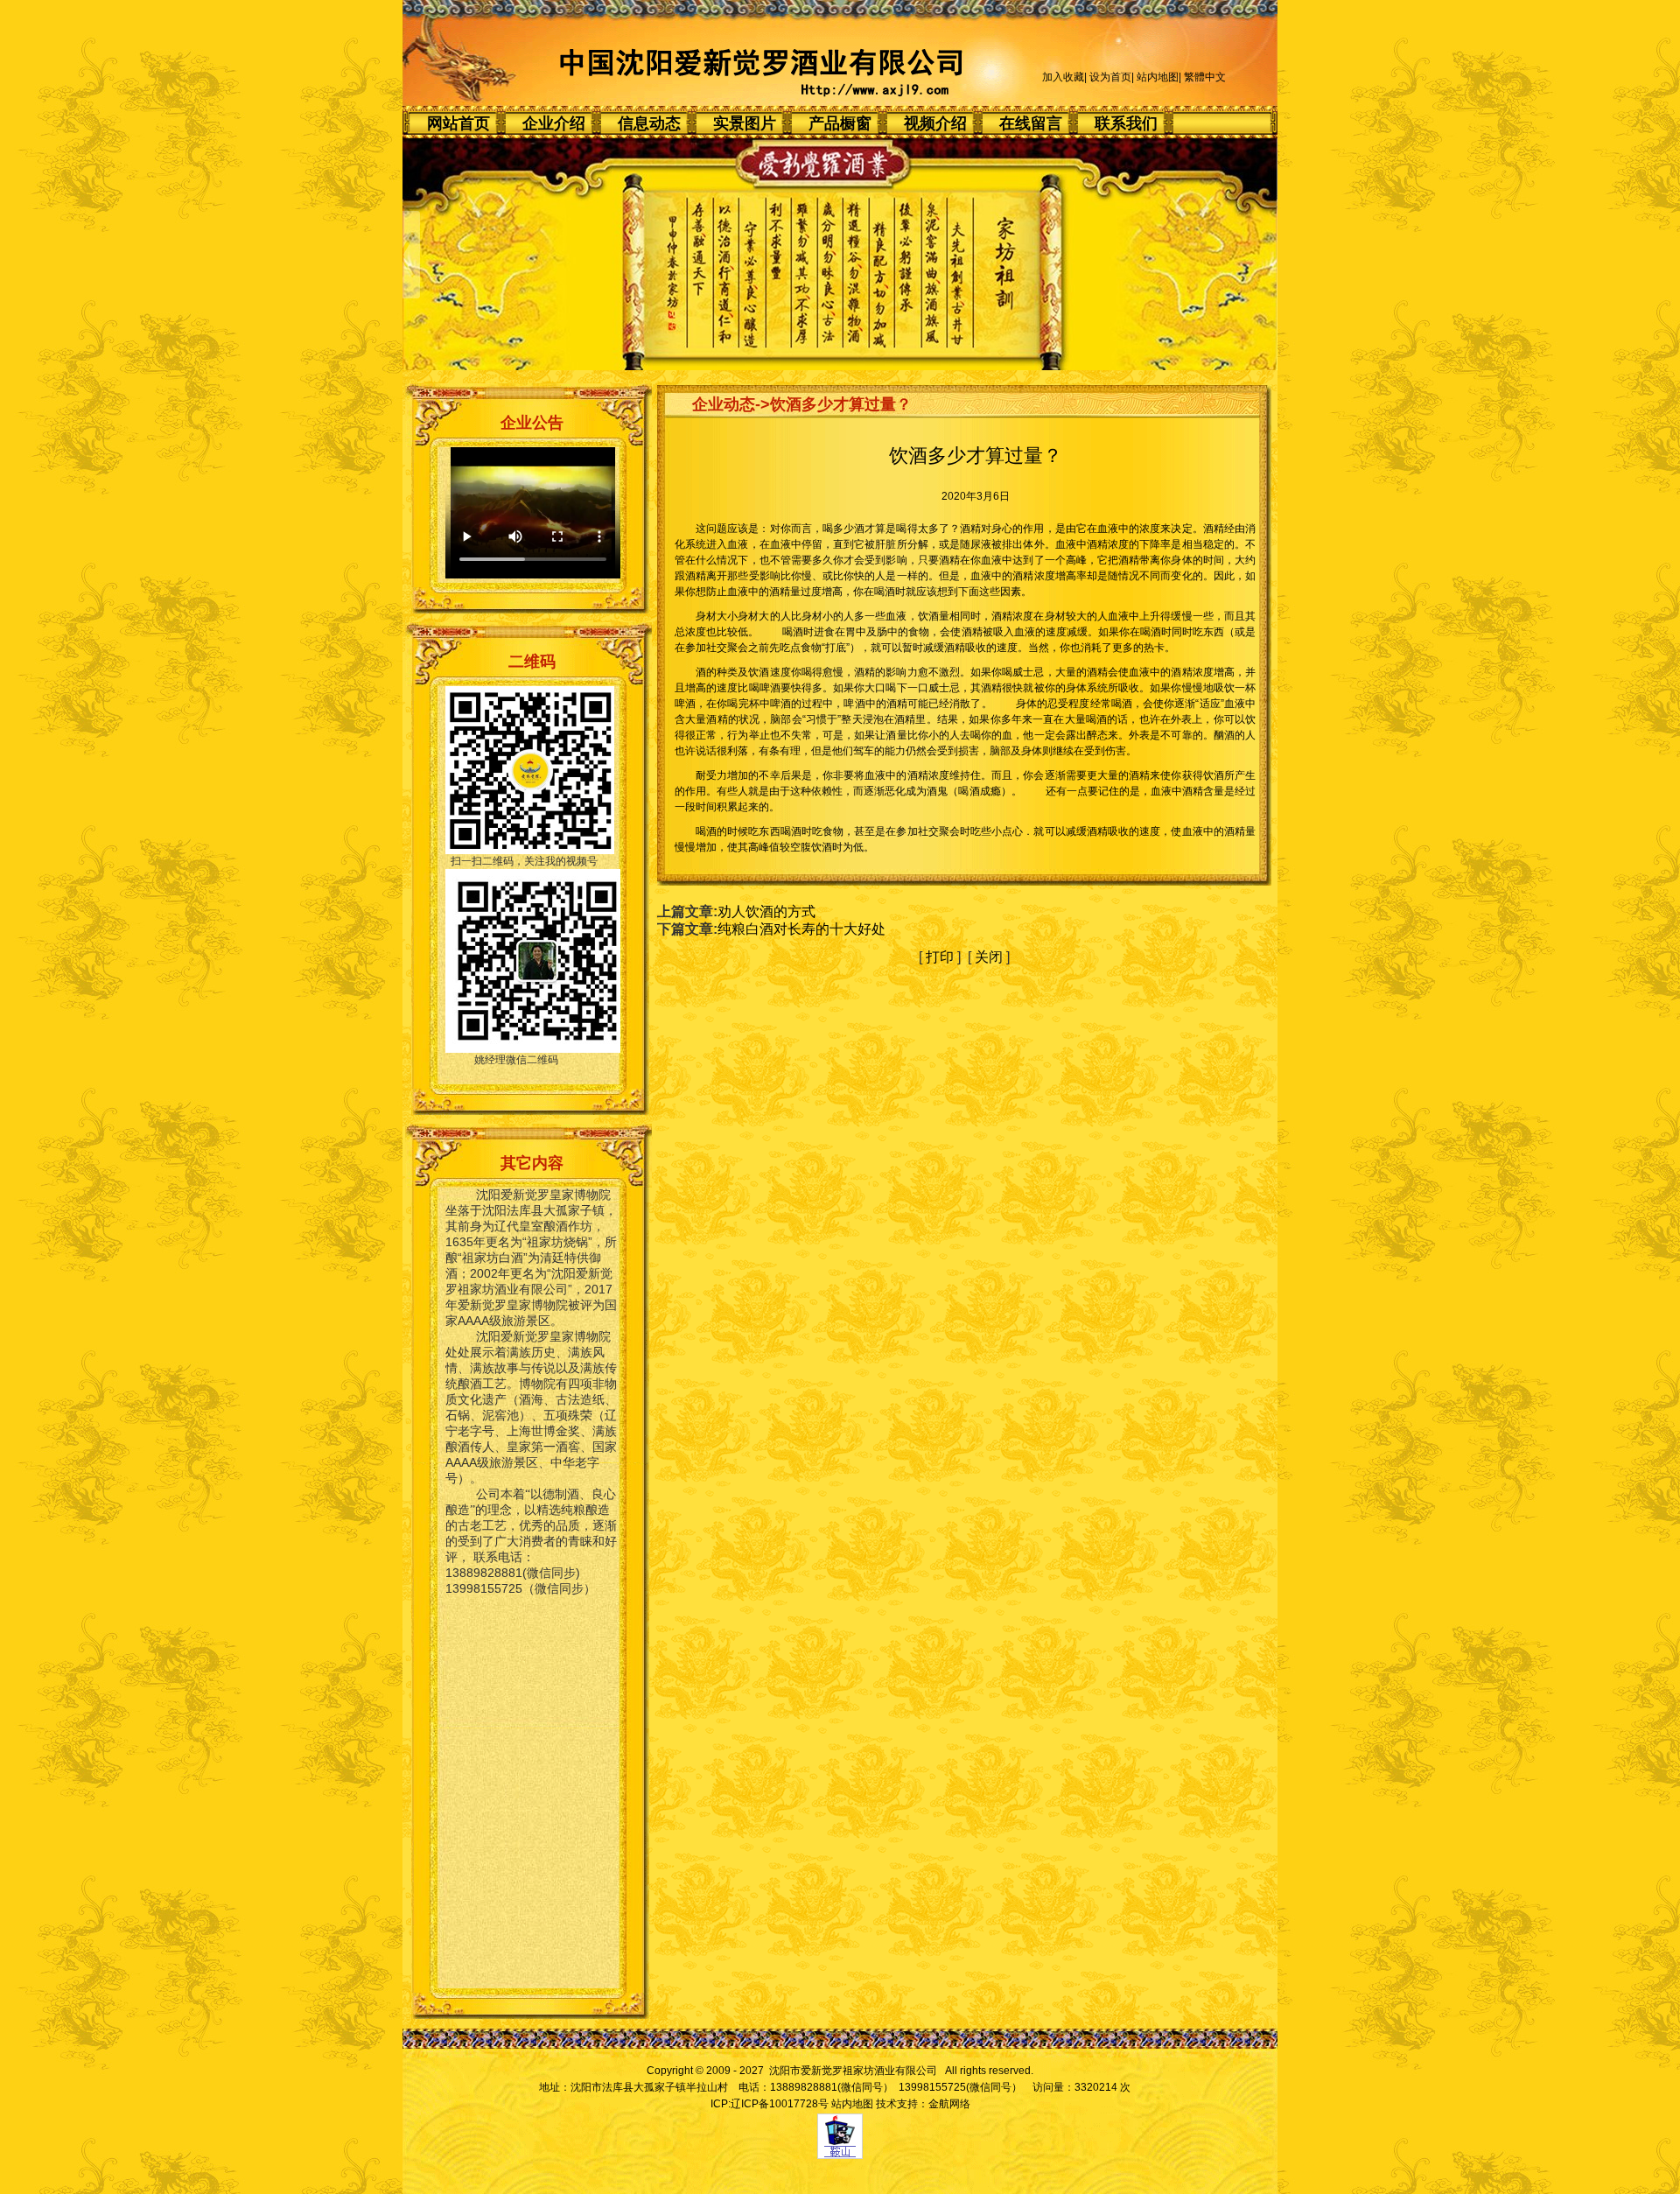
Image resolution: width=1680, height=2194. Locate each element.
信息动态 (649, 123)
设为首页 (1110, 77)
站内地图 (1158, 77)
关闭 (989, 957)
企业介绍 (554, 123)
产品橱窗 (840, 123)
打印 (940, 957)
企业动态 (724, 404)
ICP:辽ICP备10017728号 (770, 2104)
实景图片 (745, 123)
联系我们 (1126, 123)
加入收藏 (1063, 77)
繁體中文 (1205, 77)
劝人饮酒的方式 (766, 911)
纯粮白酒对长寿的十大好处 (801, 929)
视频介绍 (935, 123)
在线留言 (1031, 123)
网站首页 (458, 123)
